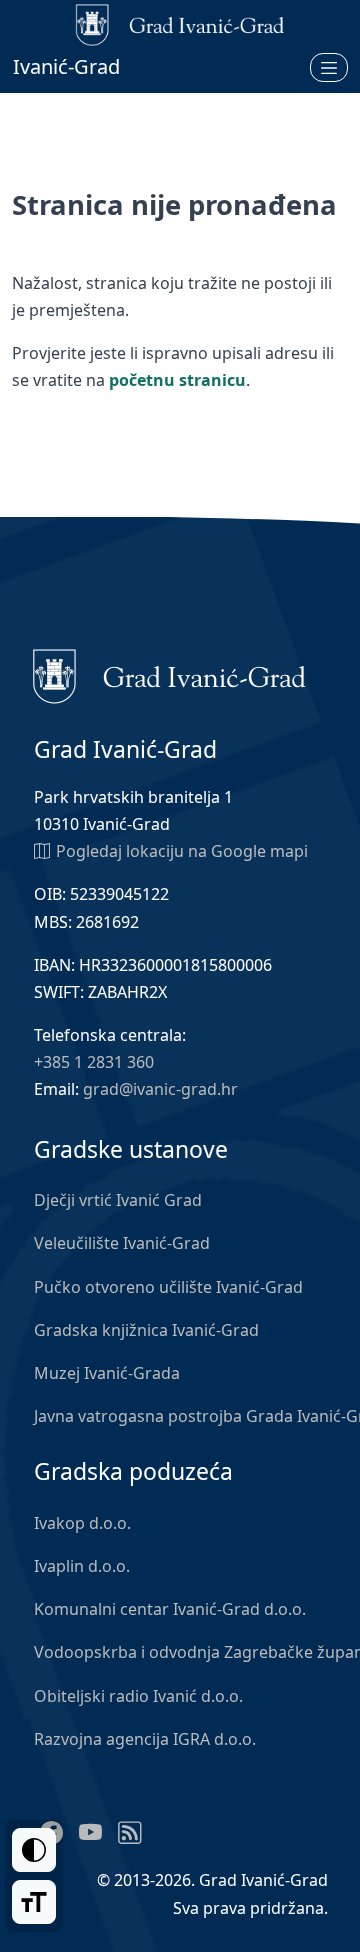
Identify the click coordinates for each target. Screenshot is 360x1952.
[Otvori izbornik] (329, 67)
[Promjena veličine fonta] (34, 1902)
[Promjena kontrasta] (34, 1850)
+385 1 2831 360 (94, 1062)
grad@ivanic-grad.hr (160, 1089)
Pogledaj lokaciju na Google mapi (182, 851)
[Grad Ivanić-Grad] (169, 675)
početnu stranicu (177, 380)
